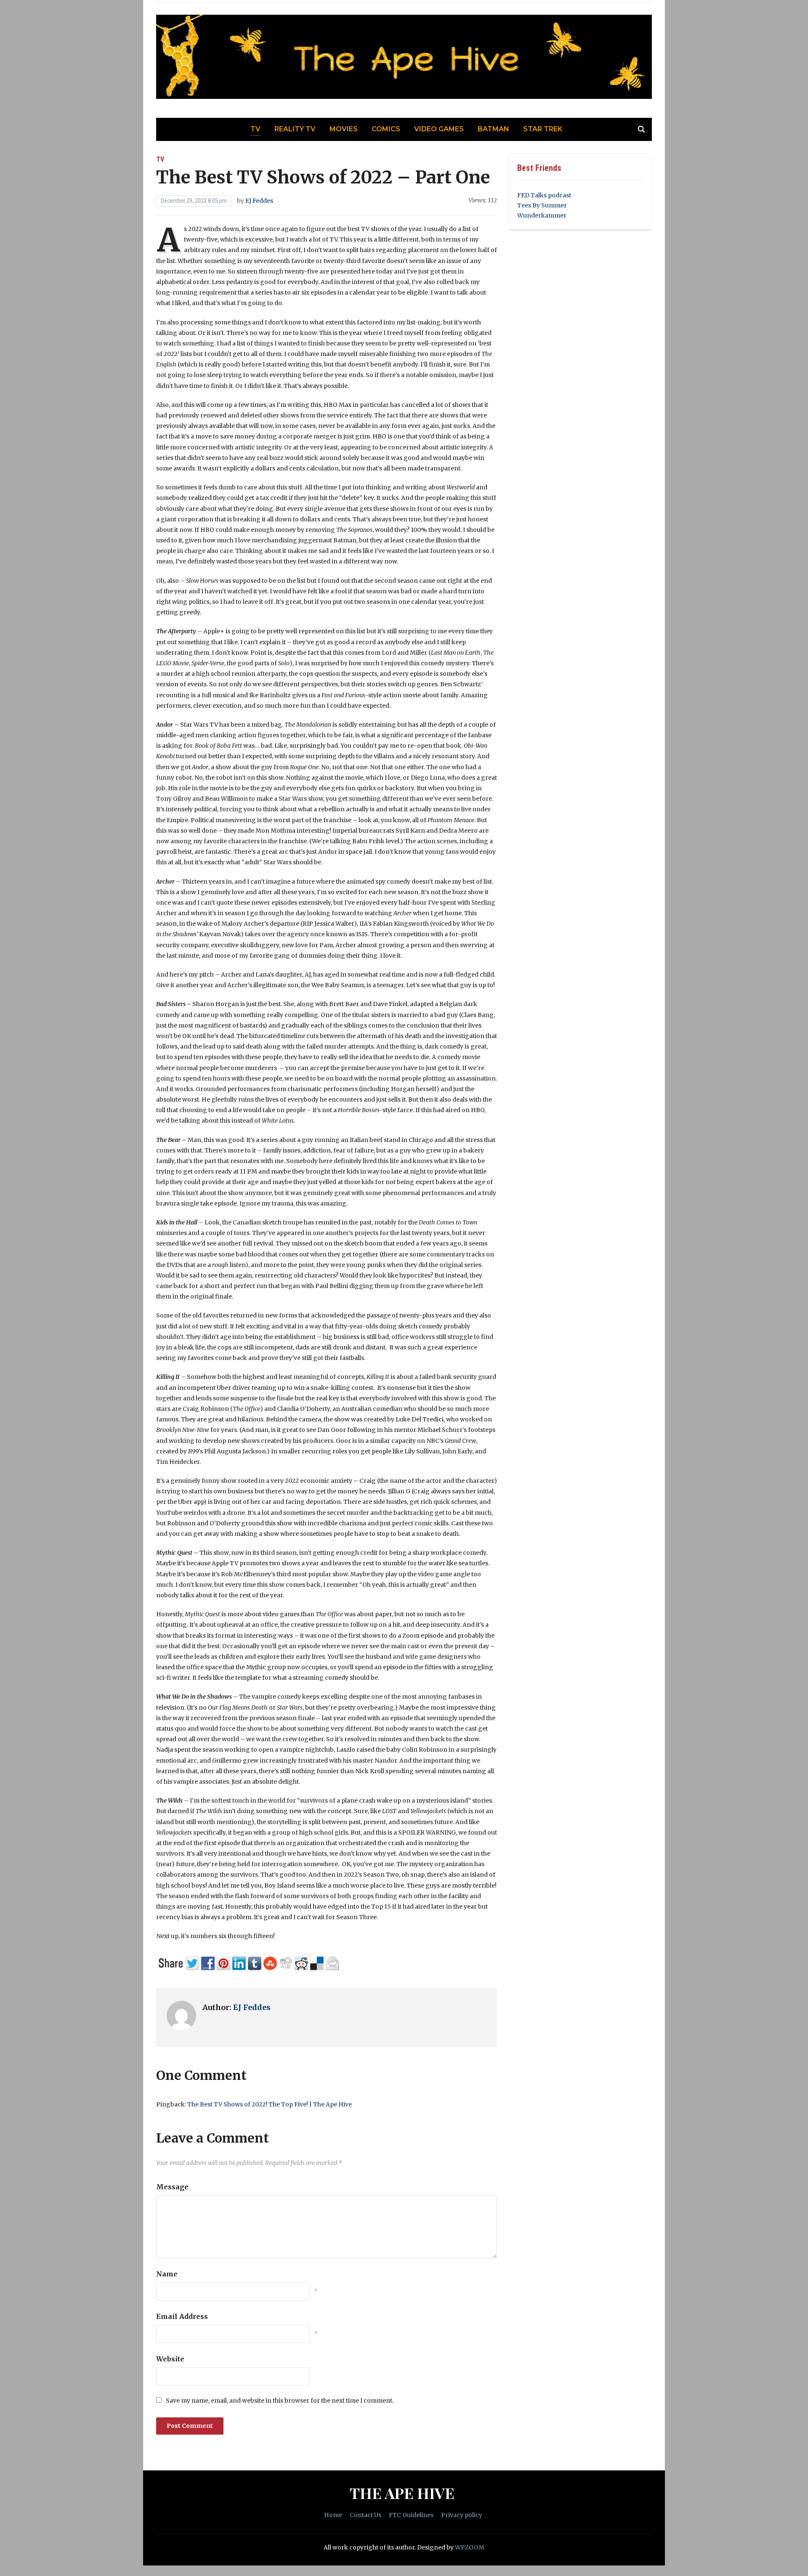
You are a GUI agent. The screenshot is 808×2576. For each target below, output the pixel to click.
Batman (493, 129)
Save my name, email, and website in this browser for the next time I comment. (280, 2401)
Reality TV (295, 129)
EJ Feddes (259, 201)
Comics (386, 129)
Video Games (439, 129)
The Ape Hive (402, 2493)
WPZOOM (470, 2547)
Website (170, 2359)
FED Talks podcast (544, 195)
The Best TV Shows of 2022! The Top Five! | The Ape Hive (270, 2104)
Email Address (182, 2316)
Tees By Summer (542, 205)
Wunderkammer (542, 215)
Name (167, 2274)
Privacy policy (462, 2515)
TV (255, 129)
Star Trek (543, 129)
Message (172, 2187)
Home (333, 2515)
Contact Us (365, 2515)
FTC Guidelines (411, 2515)
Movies (344, 129)
